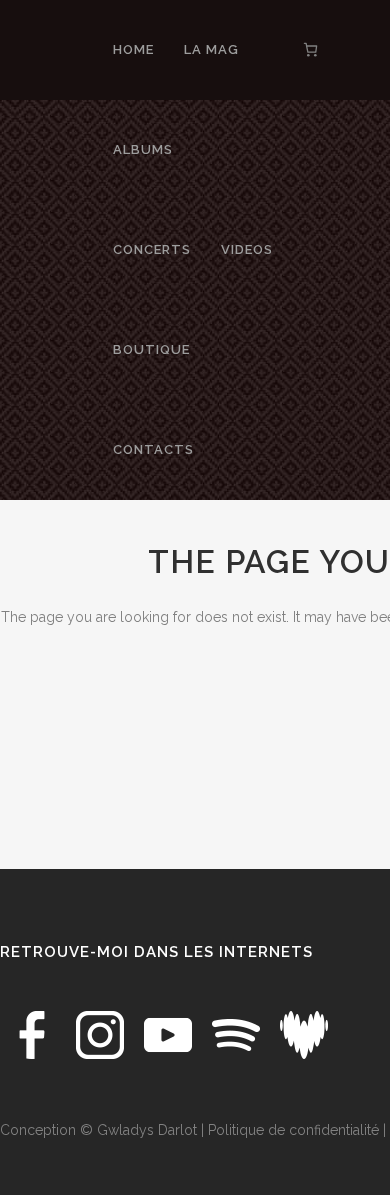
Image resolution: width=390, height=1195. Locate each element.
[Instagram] (102, 1034)
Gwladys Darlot (147, 1130)
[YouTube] (170, 1034)
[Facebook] (34, 1034)
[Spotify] (238, 1034)
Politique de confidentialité (293, 1130)
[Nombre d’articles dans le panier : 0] (310, 49)
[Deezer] (304, 1034)
